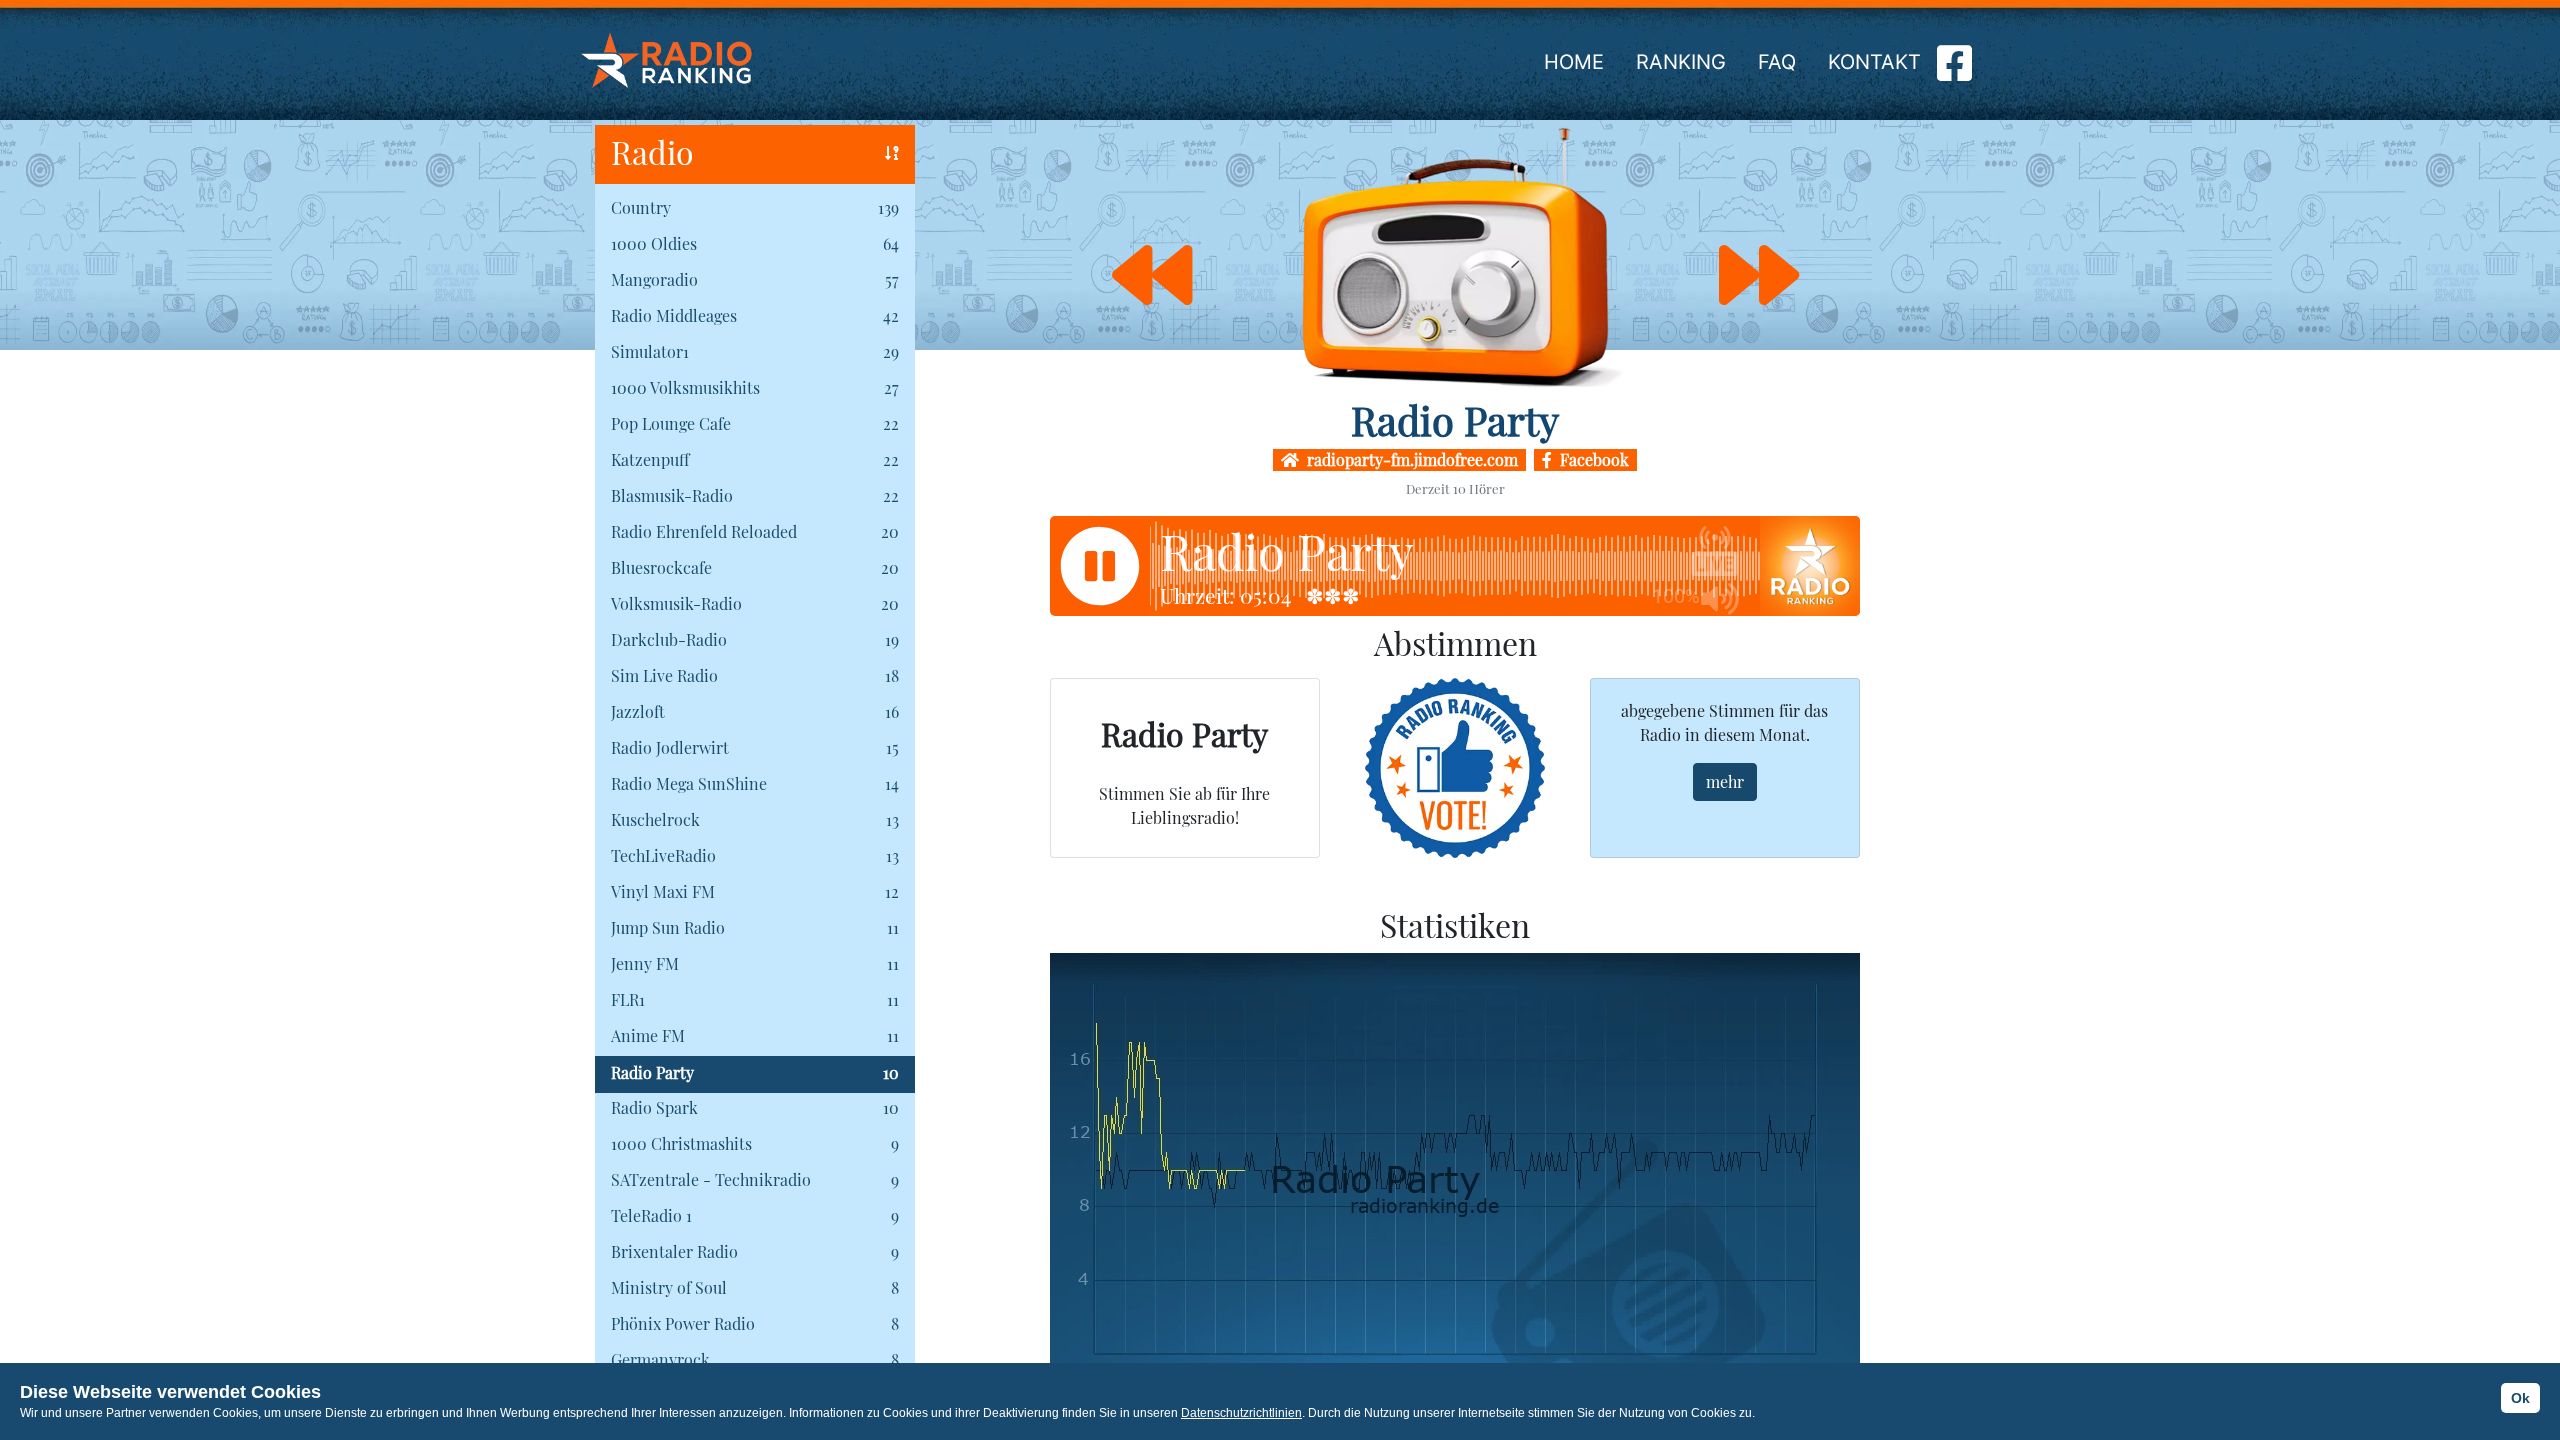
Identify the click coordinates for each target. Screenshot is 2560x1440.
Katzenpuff (650, 459)
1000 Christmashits (681, 1143)
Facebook (1590, 459)
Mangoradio (654, 279)
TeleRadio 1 (651, 1215)
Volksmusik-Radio (676, 603)
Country (641, 207)
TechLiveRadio (663, 855)
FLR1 (628, 999)
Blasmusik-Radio (672, 495)
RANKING (1681, 62)
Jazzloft (638, 711)
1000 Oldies (654, 243)
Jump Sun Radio (668, 927)
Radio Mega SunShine (689, 783)
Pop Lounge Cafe (671, 423)
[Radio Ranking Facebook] (1954, 71)
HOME (1574, 62)
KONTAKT (1874, 62)
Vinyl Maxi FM (663, 891)
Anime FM (648, 1035)
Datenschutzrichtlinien (1241, 1413)
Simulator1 (650, 351)
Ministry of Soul (669, 1287)
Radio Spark (654, 1107)
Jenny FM (645, 963)
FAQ (1777, 62)
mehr (1725, 781)
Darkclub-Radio (669, 639)
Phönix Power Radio (683, 1323)
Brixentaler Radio (674, 1251)
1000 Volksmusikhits (685, 387)
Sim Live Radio (664, 675)
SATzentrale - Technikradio (711, 1179)
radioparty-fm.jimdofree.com (1408, 459)
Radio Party (652, 1072)
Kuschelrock (655, 819)
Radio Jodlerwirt (670, 747)
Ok (2520, 1398)
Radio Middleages (674, 315)
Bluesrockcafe (661, 567)
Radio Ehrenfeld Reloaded (704, 531)
